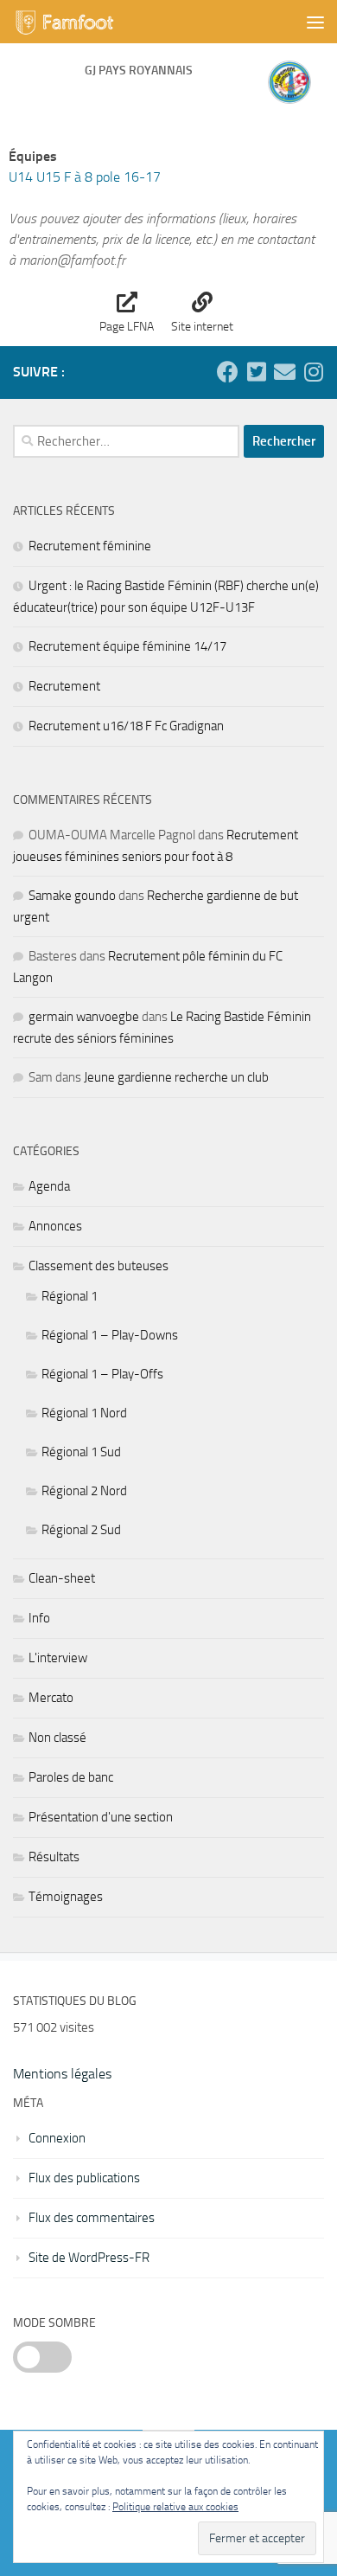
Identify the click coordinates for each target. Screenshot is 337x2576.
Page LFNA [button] (127, 327)
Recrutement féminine (90, 546)
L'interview (58, 1658)
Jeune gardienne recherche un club (176, 1077)
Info (39, 1618)
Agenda (49, 1186)
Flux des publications (84, 2178)
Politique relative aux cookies (175, 2507)
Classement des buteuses (99, 1266)
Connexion (57, 2138)
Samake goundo (72, 896)
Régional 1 (70, 1296)
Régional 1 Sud (81, 1452)
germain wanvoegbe (84, 1017)
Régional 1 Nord (84, 1413)
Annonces (55, 1226)
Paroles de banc (71, 1777)
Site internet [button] (202, 327)
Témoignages (66, 1897)
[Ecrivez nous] (285, 372)
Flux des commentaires (92, 2218)
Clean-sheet (62, 1578)
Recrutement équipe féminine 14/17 (127, 646)
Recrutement (64, 686)
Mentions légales (62, 2074)
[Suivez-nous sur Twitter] (256, 372)
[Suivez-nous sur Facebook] (228, 372)
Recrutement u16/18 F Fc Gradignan (126, 726)
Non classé (57, 1738)
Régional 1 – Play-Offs (102, 1374)
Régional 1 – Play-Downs (110, 1335)
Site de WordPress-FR (89, 2258)
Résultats (54, 1857)
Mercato (51, 1698)
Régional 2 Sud (81, 1530)
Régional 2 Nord (84, 1491)
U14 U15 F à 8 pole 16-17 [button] (85, 177)
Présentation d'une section (101, 1817)
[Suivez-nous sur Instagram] (313, 372)
